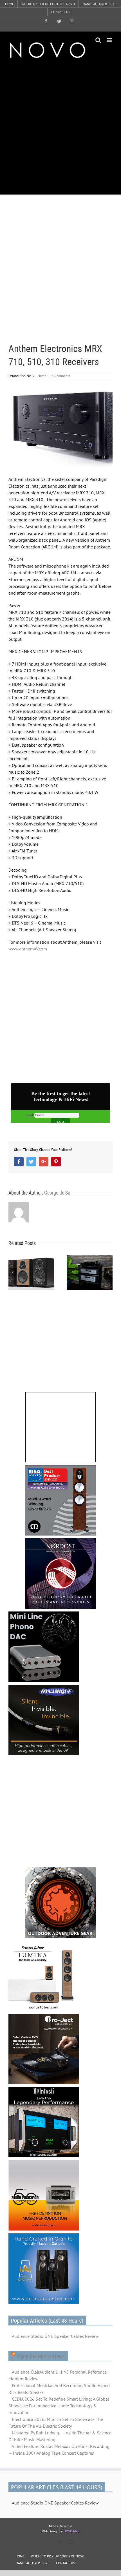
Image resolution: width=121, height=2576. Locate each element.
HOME (20, 2556)
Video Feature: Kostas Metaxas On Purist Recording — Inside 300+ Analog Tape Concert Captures (59, 2450)
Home (42, 376)
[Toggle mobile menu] (110, 40)
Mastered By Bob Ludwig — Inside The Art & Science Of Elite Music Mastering (60, 2436)
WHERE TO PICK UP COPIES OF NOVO (58, 2556)
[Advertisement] (60, 127)
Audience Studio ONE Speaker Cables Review (55, 2336)
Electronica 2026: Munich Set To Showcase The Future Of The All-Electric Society (56, 2423)
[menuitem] (9, 4)
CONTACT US (65, 2563)
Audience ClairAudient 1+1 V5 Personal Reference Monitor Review (58, 2375)
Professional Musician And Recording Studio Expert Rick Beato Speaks (59, 2389)
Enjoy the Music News (41, 2356)
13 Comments (60, 376)
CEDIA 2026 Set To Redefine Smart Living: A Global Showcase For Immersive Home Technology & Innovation (59, 2406)
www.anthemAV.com (28, 949)
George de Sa (57, 1193)
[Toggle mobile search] (98, 40)
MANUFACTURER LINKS (32, 2563)
